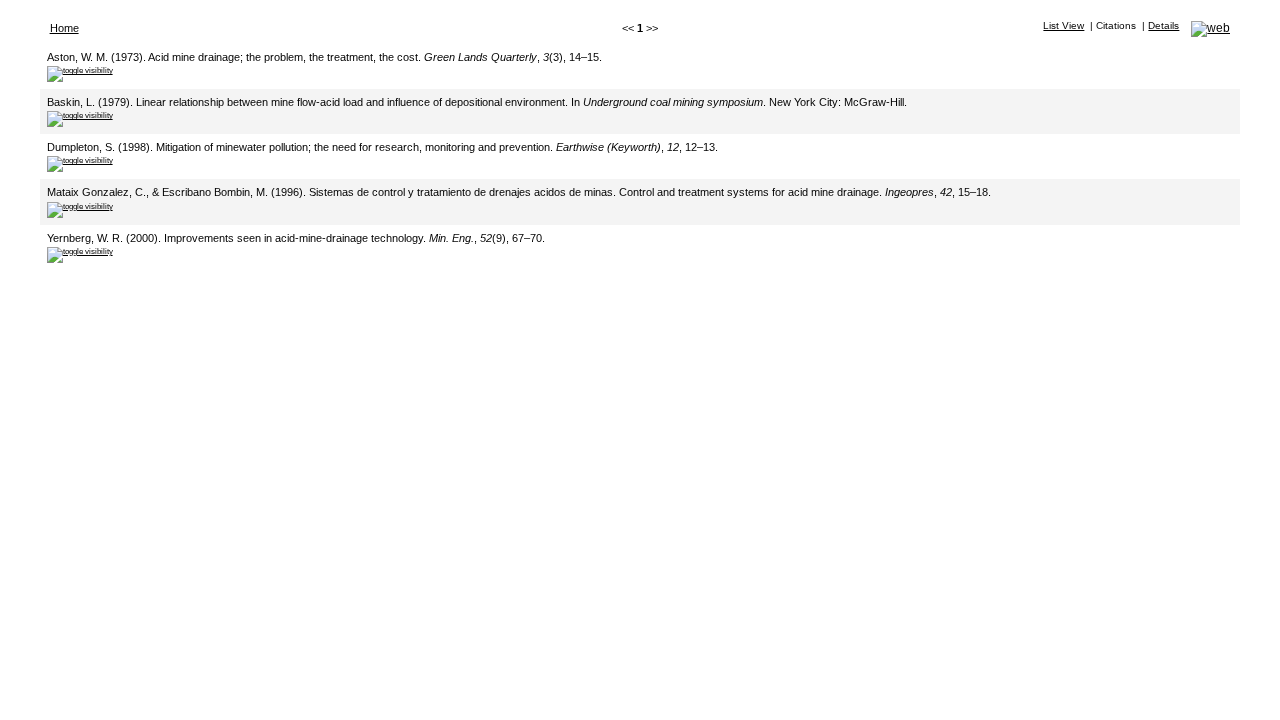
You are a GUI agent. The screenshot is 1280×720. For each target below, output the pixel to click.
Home (64, 28)
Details (1163, 25)
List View (1063, 25)
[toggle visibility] (80, 70)
